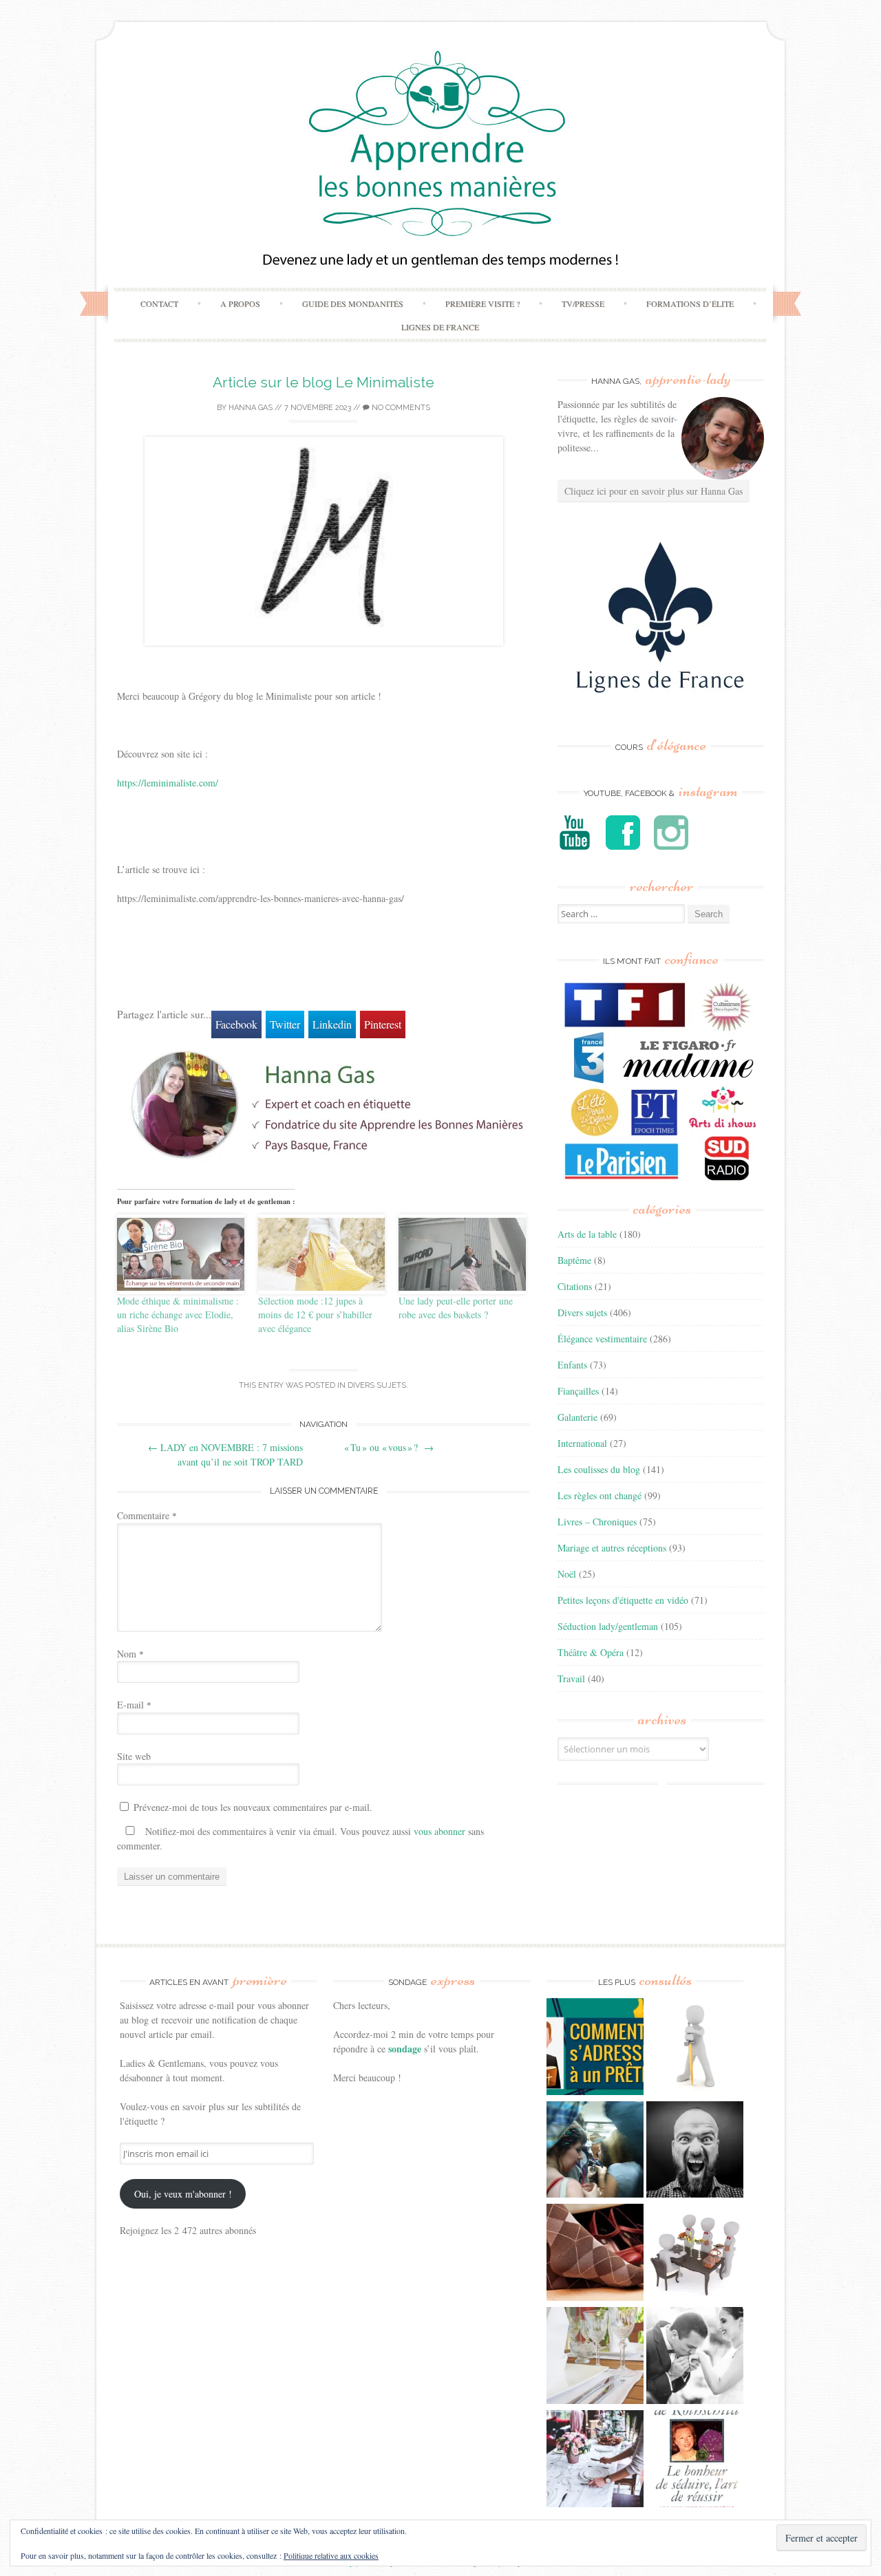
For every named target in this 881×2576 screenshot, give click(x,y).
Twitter (285, 1024)
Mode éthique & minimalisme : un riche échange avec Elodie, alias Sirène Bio (178, 1314)
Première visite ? (482, 303)
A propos (240, 303)
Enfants (572, 1365)
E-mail (134, 1705)
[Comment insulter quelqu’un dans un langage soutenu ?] (695, 2151)
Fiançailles (578, 1391)
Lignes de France (440, 327)
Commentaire (147, 1515)
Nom (130, 1654)
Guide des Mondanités (353, 303)
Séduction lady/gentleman (608, 1626)
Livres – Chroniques (597, 1522)
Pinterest (383, 1024)
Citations (575, 1286)
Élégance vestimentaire (602, 1339)
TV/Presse (583, 303)
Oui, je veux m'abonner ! (183, 2194)
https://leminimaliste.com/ (168, 783)
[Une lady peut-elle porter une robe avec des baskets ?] (462, 1254)
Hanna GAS (251, 408)
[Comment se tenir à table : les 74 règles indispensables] (695, 2254)
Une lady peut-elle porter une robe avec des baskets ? (456, 1308)
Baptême (574, 1260)
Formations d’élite (690, 303)
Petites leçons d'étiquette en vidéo (623, 1600)
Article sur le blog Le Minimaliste (323, 382)
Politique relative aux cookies (331, 2555)
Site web (134, 1756)
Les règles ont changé (599, 1495)
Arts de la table (587, 1234)
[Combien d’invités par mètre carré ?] (595, 2151)
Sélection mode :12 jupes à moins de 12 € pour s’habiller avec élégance (315, 1314)
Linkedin (332, 1024)
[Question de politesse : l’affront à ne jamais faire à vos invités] (595, 2254)
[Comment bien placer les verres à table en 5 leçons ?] (595, 2357)
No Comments (400, 408)
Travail (571, 1678)
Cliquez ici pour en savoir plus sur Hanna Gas (654, 491)
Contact (159, 303)
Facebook (236, 1024)
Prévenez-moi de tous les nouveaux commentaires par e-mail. (253, 1807)
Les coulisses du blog (599, 1469)
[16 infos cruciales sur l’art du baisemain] (695, 2357)
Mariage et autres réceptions (612, 1548)
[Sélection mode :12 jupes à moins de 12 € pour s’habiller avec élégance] (322, 1254)
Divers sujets (377, 1385)
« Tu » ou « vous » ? (389, 1447)
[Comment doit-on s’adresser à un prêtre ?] (595, 2048)
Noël (567, 1574)
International (582, 1443)
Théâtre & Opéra (591, 1652)
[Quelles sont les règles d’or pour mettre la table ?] (595, 2460)
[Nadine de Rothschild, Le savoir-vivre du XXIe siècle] (695, 2460)
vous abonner (439, 1831)
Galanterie (577, 1417)
